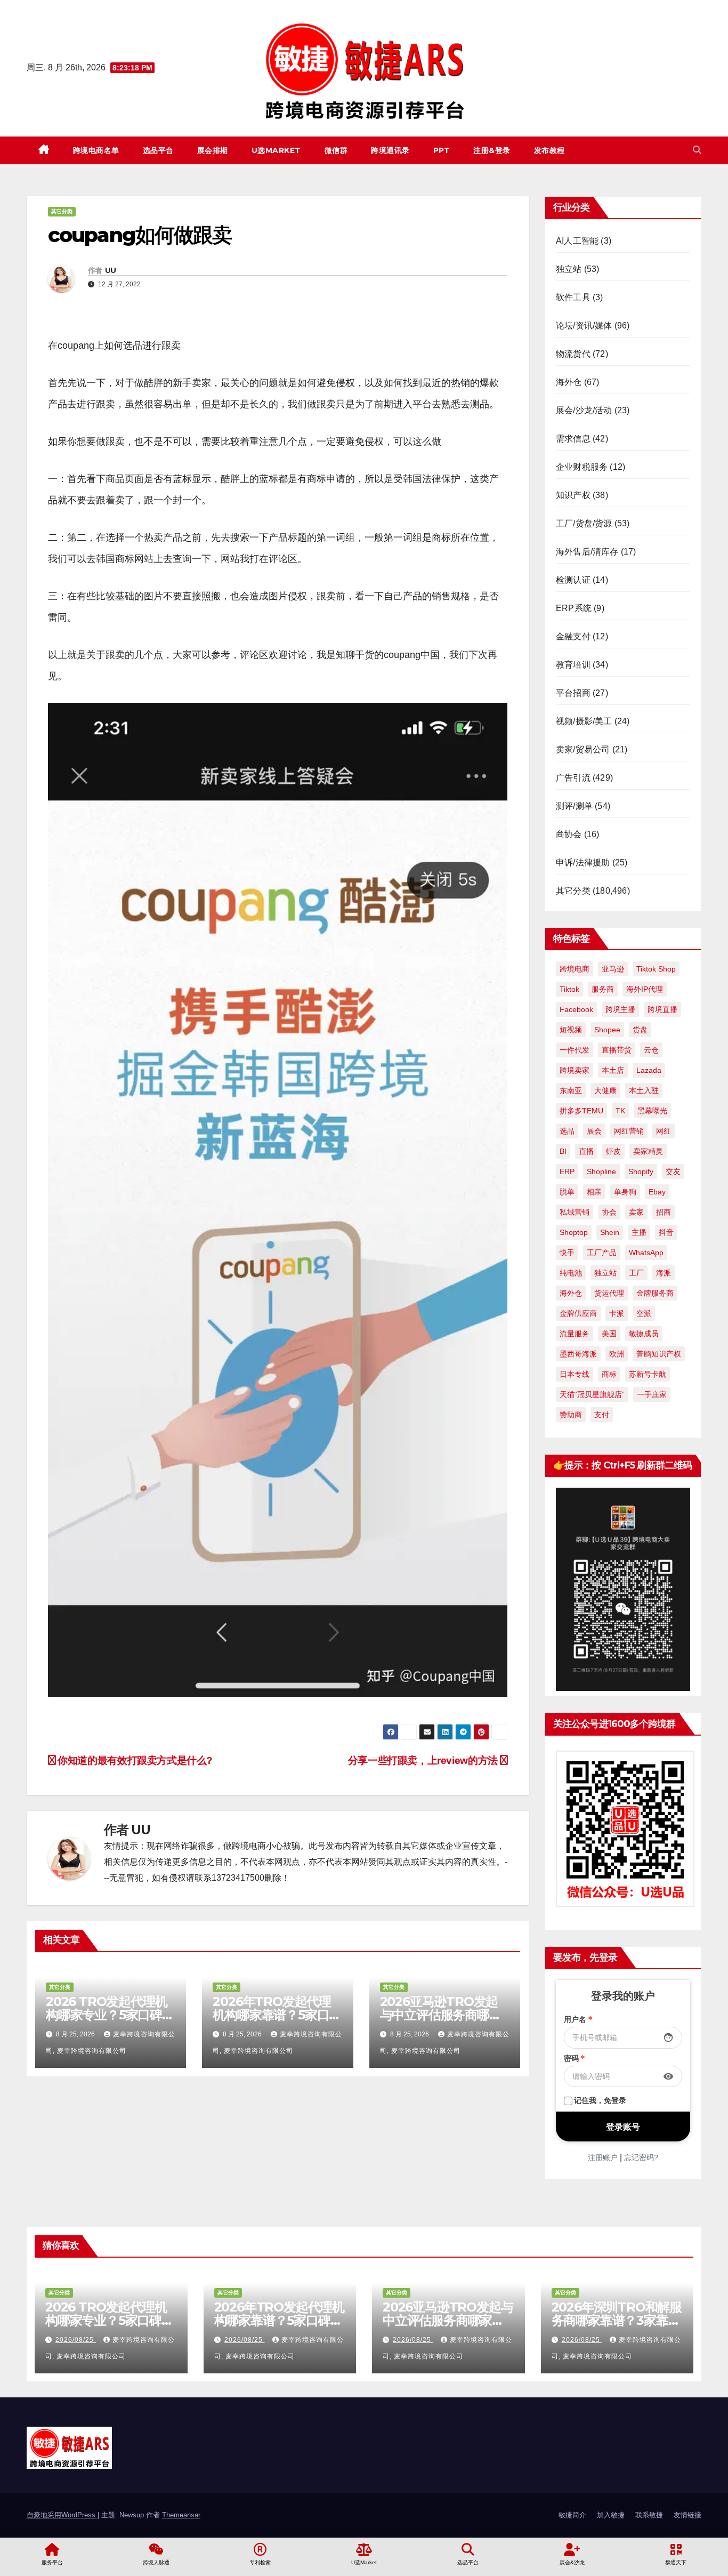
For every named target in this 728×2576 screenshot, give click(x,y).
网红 (664, 1131)
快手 (567, 1253)
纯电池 (571, 1273)
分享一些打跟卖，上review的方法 (424, 1760)
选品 (567, 1131)
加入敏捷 (611, 2515)
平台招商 (573, 693)
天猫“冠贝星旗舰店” (592, 1394)
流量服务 (575, 1334)
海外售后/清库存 (587, 552)
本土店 (613, 1070)
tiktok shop (656, 969)
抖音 (666, 1232)
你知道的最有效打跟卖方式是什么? (134, 1760)
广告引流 (573, 778)
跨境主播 (620, 1009)
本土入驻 (644, 1090)
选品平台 (158, 150)
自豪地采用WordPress (62, 2515)
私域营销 (575, 1212)
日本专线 (575, 1374)
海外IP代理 (645, 989)
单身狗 (625, 1192)
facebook (576, 1009)
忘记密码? (641, 2157)
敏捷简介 (572, 2515)
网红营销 (629, 1131)
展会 (594, 1131)
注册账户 (603, 2157)
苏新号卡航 (648, 1374)
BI (563, 1151)
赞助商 (571, 1415)
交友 (673, 1171)
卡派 (617, 1313)
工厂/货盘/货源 (584, 523)
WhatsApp (646, 1253)
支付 (602, 1415)
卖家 (636, 1212)
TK (620, 1111)
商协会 (569, 834)
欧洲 (617, 1354)
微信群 (336, 150)
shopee (607, 1030)
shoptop (574, 1232)
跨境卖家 (575, 1070)
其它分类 (62, 211)
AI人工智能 (577, 241)
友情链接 (687, 2515)
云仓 (651, 1050)
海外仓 (569, 382)
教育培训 (573, 665)
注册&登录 (492, 150)
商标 (609, 1374)
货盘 (640, 1030)
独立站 (569, 269)
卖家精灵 (648, 1151)
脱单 (567, 1192)
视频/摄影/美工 (584, 721)
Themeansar (181, 2515)
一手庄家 (652, 1394)
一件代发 (575, 1050)
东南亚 (571, 1090)
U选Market (276, 150)
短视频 (571, 1030)
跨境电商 (575, 969)
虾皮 (613, 1151)
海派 (664, 1273)
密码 (575, 2058)
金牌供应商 (578, 1313)
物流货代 (573, 354)
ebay (657, 1192)
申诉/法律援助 (583, 862)
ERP (567, 1171)
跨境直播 (662, 1009)
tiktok (569, 989)
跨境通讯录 (390, 150)
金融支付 (573, 636)
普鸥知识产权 (659, 1354)
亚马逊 (613, 969)
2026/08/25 (76, 2340)
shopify (641, 1171)
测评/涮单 (574, 806)
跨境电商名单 (96, 150)
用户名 (578, 2019)
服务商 (603, 989)
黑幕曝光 (652, 1111)
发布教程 (549, 150)
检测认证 (573, 580)
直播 (586, 1151)
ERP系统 (574, 608)
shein (610, 1232)
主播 (639, 1232)
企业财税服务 (582, 467)
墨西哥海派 (578, 1354)
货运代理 (609, 1293)
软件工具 (573, 297)
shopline (601, 1171)
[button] (697, 150)
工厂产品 (602, 1253)
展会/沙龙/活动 (584, 410)
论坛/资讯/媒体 (584, 326)
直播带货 (617, 1050)
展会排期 (213, 150)
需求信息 (573, 439)
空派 (644, 1313)
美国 (609, 1334)
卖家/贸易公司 (583, 749)
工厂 (636, 1273)
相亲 (594, 1192)
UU (111, 270)
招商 (664, 1212)
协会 (609, 1212)
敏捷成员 (644, 1334)
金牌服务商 (655, 1293)
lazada (649, 1070)
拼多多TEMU (581, 1111)
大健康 (605, 1090)
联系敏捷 (649, 2515)
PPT (442, 150)
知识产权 (573, 495)
